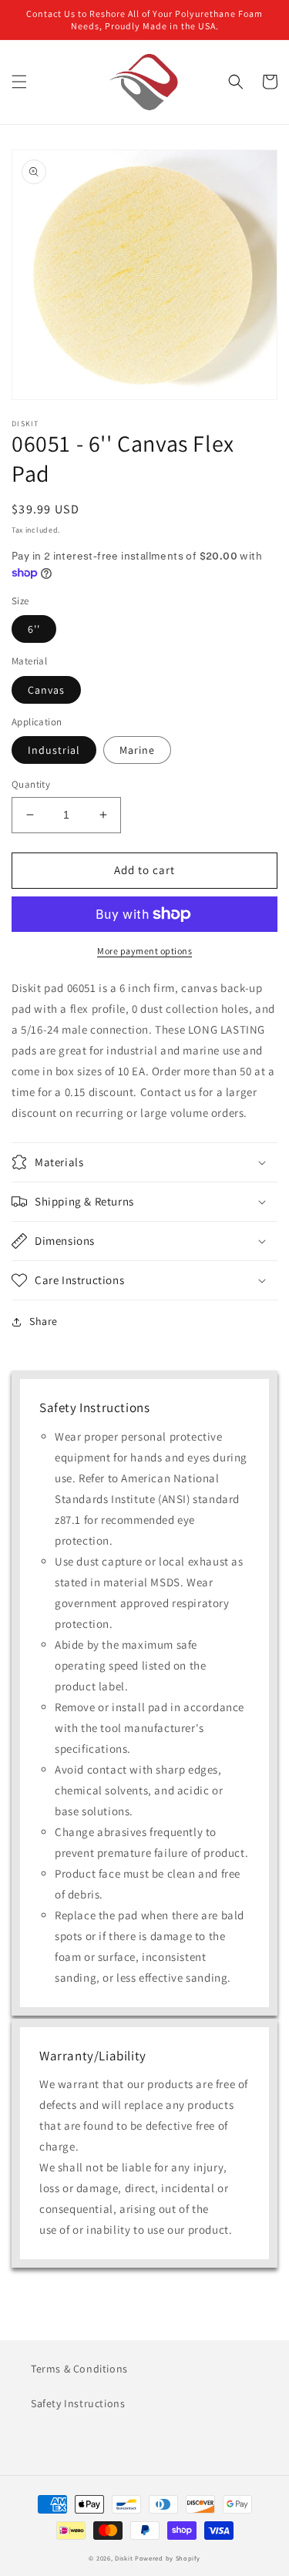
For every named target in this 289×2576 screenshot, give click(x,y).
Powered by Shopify (168, 2558)
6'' (34, 629)
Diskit (124, 2558)
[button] (19, 82)
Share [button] (44, 1321)
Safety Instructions (78, 2403)
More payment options (144, 951)
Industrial (54, 750)
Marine (137, 750)
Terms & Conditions (79, 2369)
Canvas (46, 690)
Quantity (31, 784)
